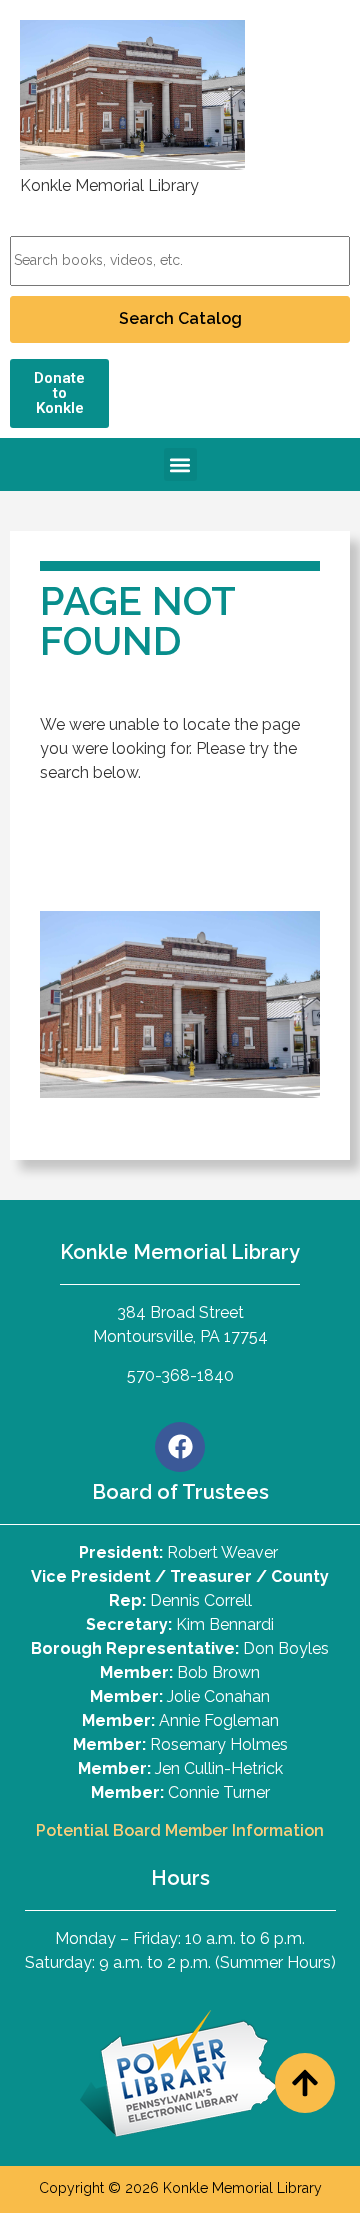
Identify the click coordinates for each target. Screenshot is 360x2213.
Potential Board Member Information (180, 1830)
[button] (180, 464)
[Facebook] (180, 1447)
